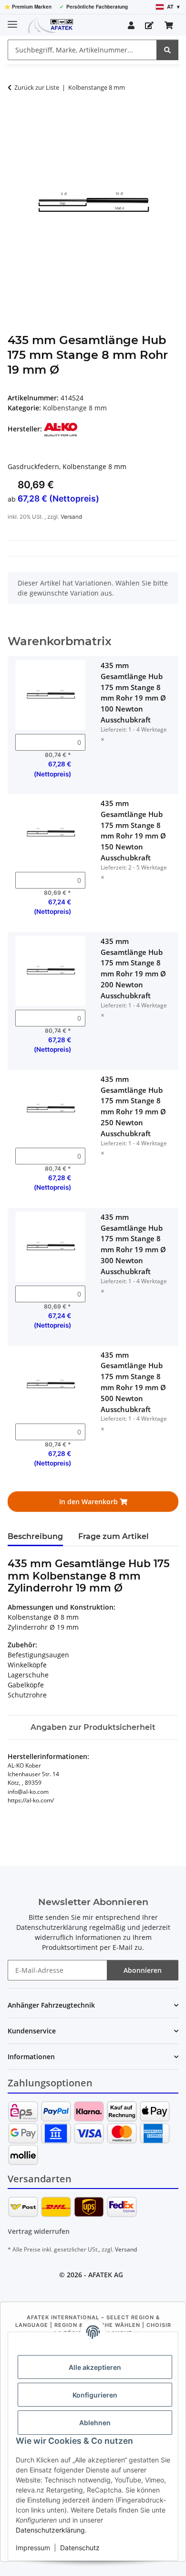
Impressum (33, 2548)
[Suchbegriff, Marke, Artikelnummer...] (167, 50)
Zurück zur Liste (37, 87)
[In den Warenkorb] (15, 117)
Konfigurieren (95, 2395)
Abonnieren (143, 1970)
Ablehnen (95, 2423)
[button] (131, 25)
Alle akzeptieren (95, 2367)
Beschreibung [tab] (35, 1536)
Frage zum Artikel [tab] (114, 1536)
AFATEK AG (106, 2275)
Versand (71, 517)
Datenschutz (80, 2548)
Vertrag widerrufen (39, 2231)
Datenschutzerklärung (50, 2530)
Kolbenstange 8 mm (75, 408)
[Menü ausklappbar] (12, 20)
